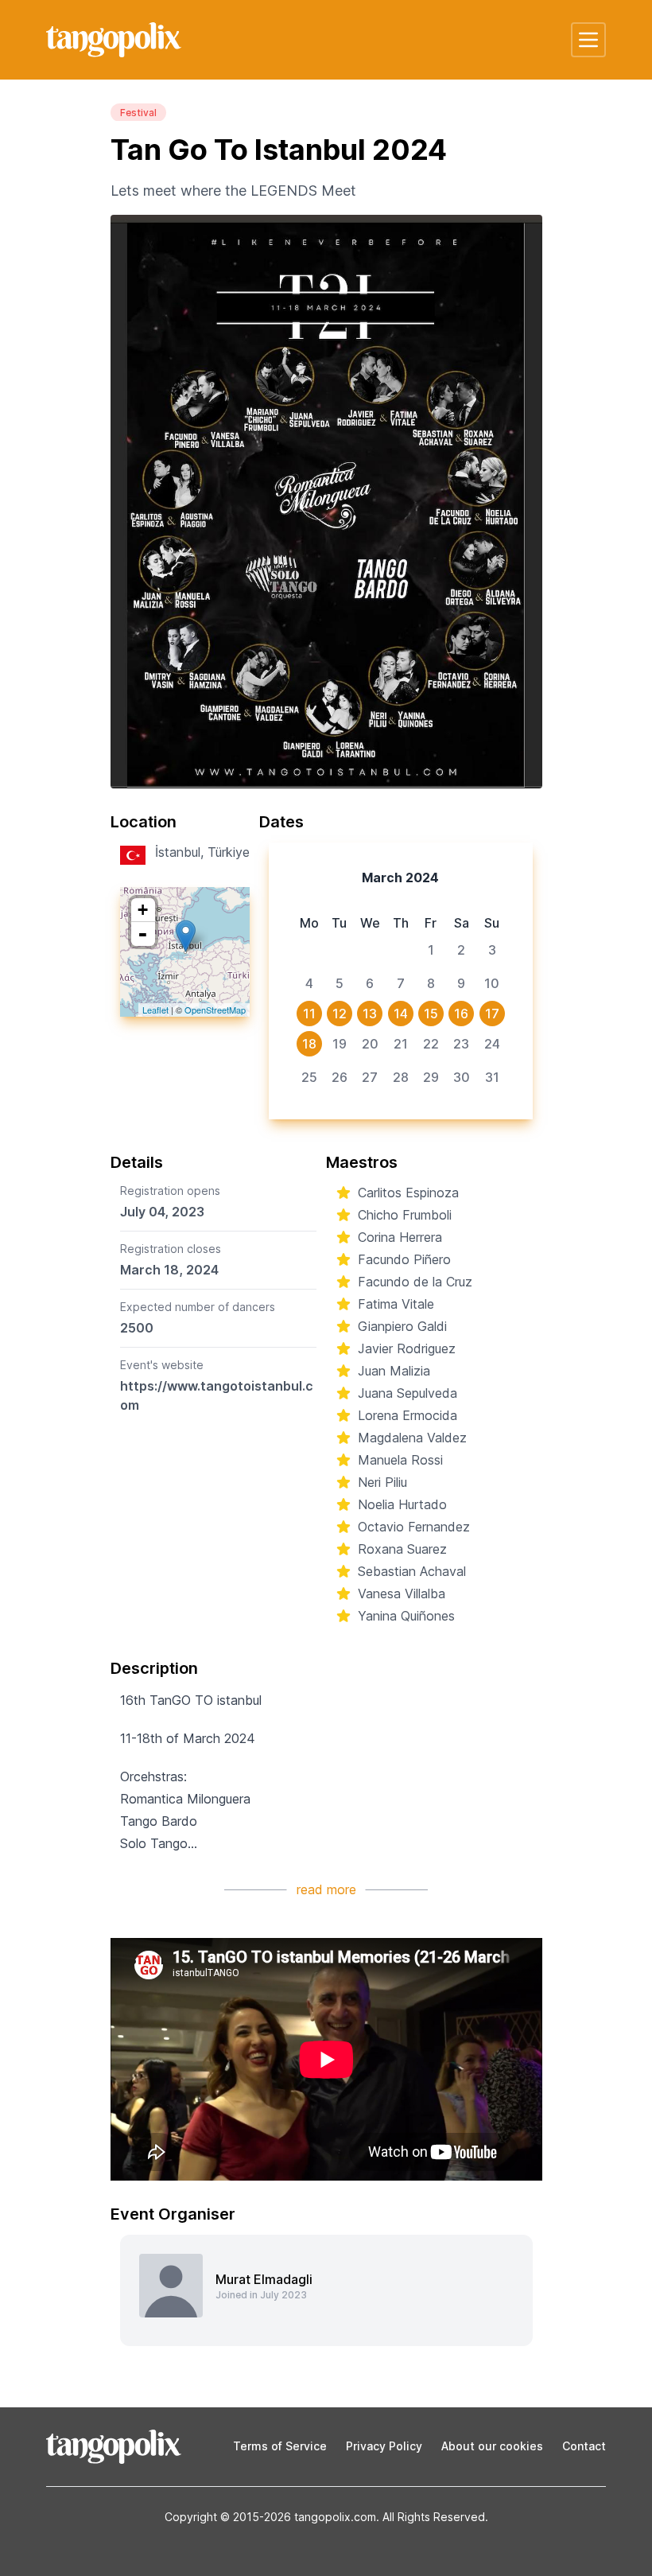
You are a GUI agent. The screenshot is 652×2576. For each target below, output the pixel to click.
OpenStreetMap (215, 1010)
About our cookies (492, 2446)
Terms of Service (280, 2446)
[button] (588, 40)
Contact (584, 2446)
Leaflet (155, 1010)
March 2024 (400, 877)
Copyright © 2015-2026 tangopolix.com (270, 2517)
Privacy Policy (384, 2446)
